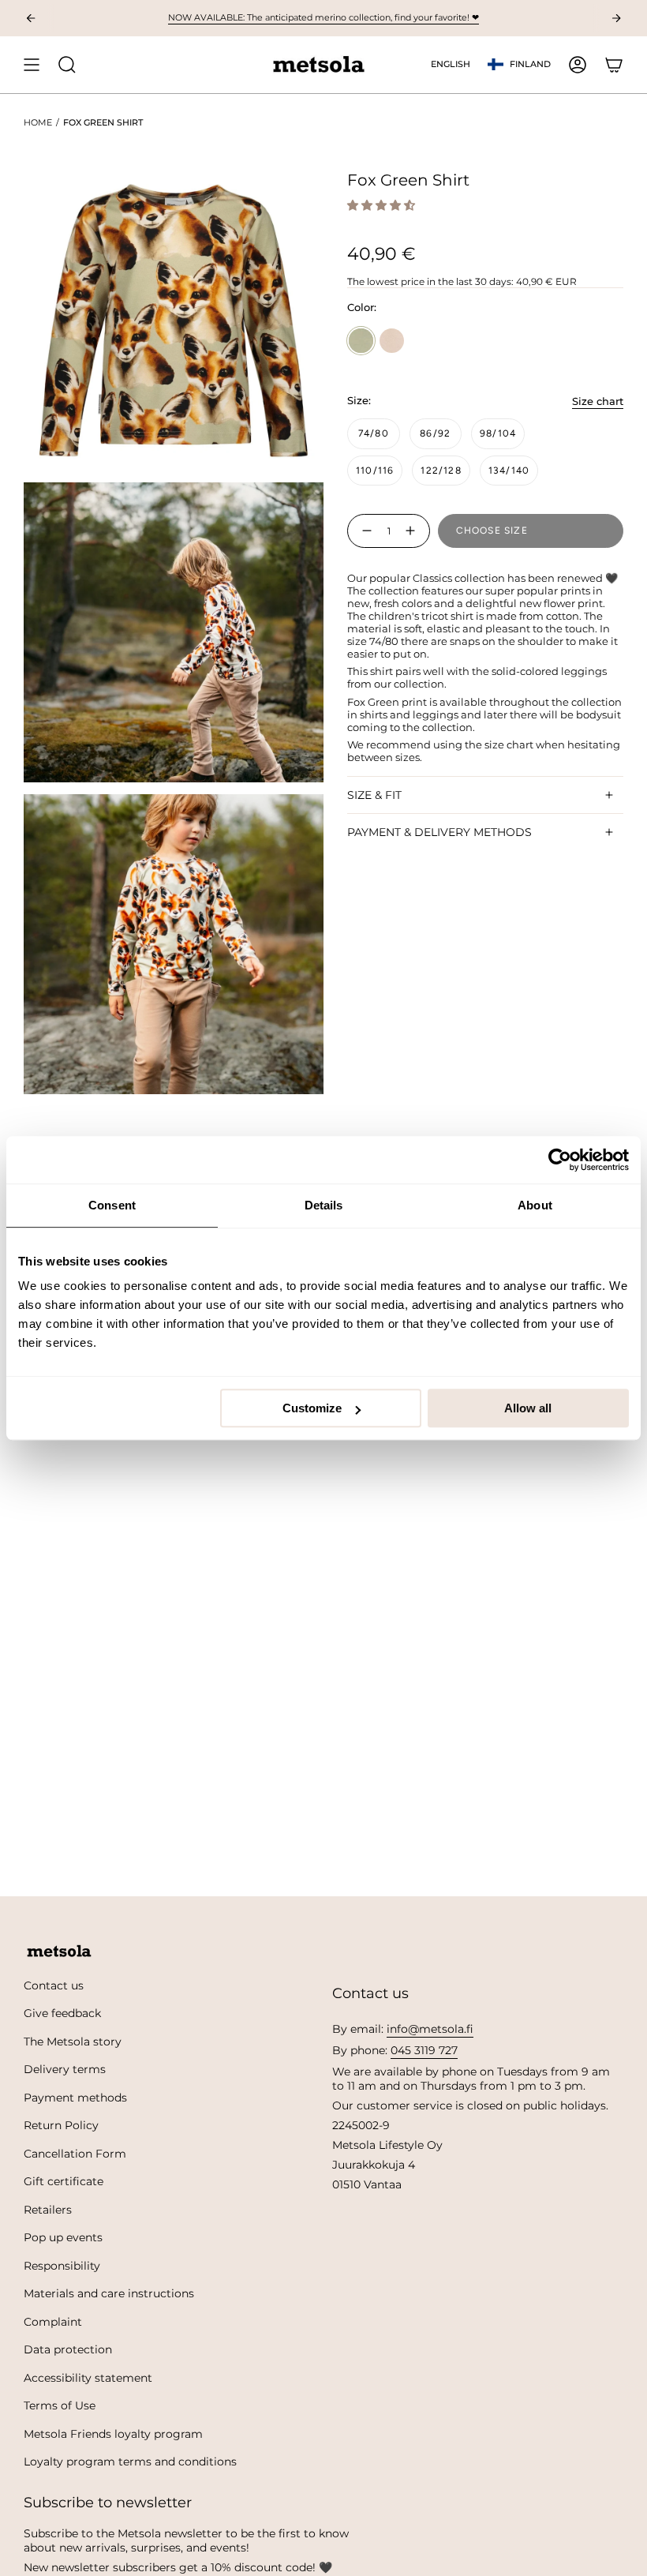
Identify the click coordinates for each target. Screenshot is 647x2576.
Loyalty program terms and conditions (130, 2462)
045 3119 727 (424, 2050)
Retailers (48, 2210)
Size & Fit (374, 795)
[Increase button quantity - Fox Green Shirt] (413, 531)
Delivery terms (65, 2069)
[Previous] (31, 18)
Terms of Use (60, 2405)
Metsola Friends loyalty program (113, 2434)
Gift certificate (64, 2181)
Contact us (54, 1985)
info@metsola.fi (430, 2029)
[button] (383, 205)
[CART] (614, 65)
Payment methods (75, 2098)
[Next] (616, 18)
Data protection (68, 2349)
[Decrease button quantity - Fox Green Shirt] (364, 531)
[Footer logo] (59, 1952)
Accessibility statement (88, 2378)
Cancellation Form (75, 2154)
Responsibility (62, 2266)
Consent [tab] (112, 1205)
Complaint (53, 2322)
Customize (312, 1408)
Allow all (528, 1408)
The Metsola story (73, 2042)
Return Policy (61, 2125)
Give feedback (62, 2013)
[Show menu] (32, 65)
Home (38, 122)
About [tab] (535, 1205)
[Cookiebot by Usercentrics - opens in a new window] (560, 1160)
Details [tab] (324, 1205)
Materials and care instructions (109, 2293)
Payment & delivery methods (439, 832)
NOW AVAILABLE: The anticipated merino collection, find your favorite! (323, 17)
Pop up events (63, 2237)
